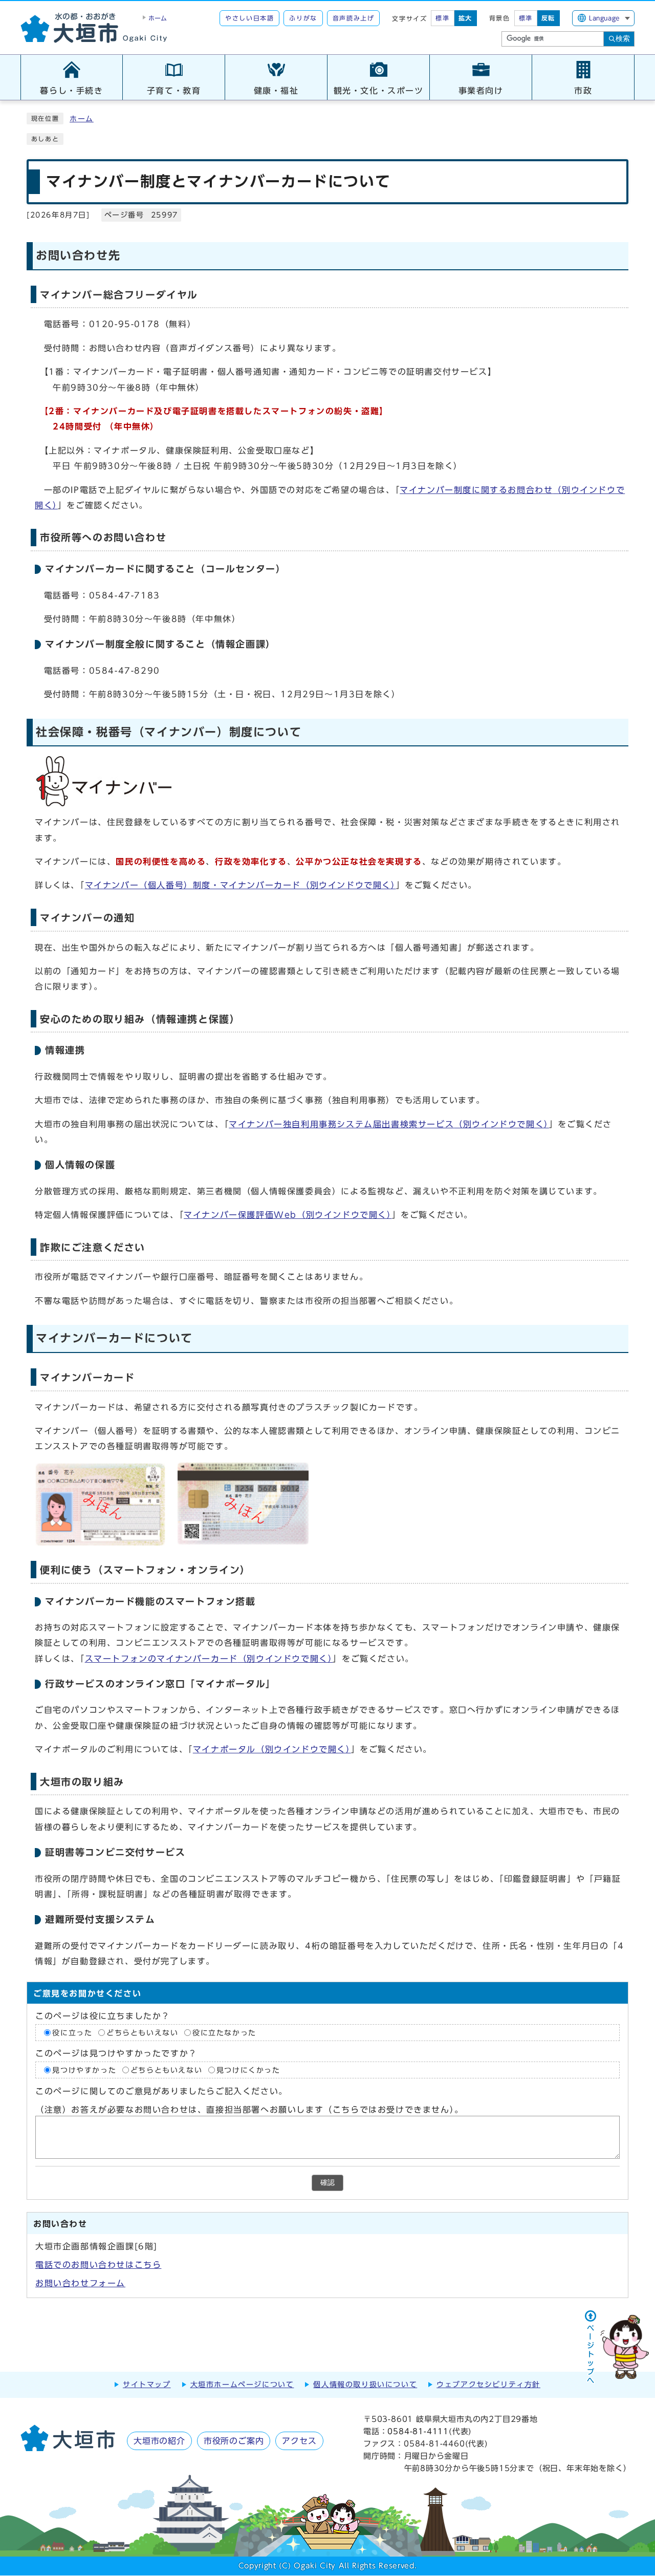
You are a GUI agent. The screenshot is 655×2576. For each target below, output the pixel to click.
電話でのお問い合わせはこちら (98, 2265)
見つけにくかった (248, 2070)
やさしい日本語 (249, 18)
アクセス (299, 2441)
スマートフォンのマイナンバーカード (209, 1659)
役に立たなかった (224, 2032)
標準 (442, 18)
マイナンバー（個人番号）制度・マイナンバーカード (241, 885)
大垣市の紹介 (159, 2441)
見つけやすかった (84, 2070)
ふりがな (303, 18)
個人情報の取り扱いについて (365, 2385)
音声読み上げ (354, 18)
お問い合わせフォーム (80, 2283)
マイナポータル (272, 1749)
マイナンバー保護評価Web (288, 1215)
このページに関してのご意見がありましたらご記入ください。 (161, 2091)
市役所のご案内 (234, 2441)
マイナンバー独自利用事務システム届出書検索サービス (389, 1124)
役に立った (72, 2032)
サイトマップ (147, 2385)
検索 (623, 38)
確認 (327, 2183)
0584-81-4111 (418, 2431)
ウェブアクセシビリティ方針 (488, 2385)
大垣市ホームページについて (242, 2385)
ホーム (82, 119)
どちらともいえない (142, 2032)
